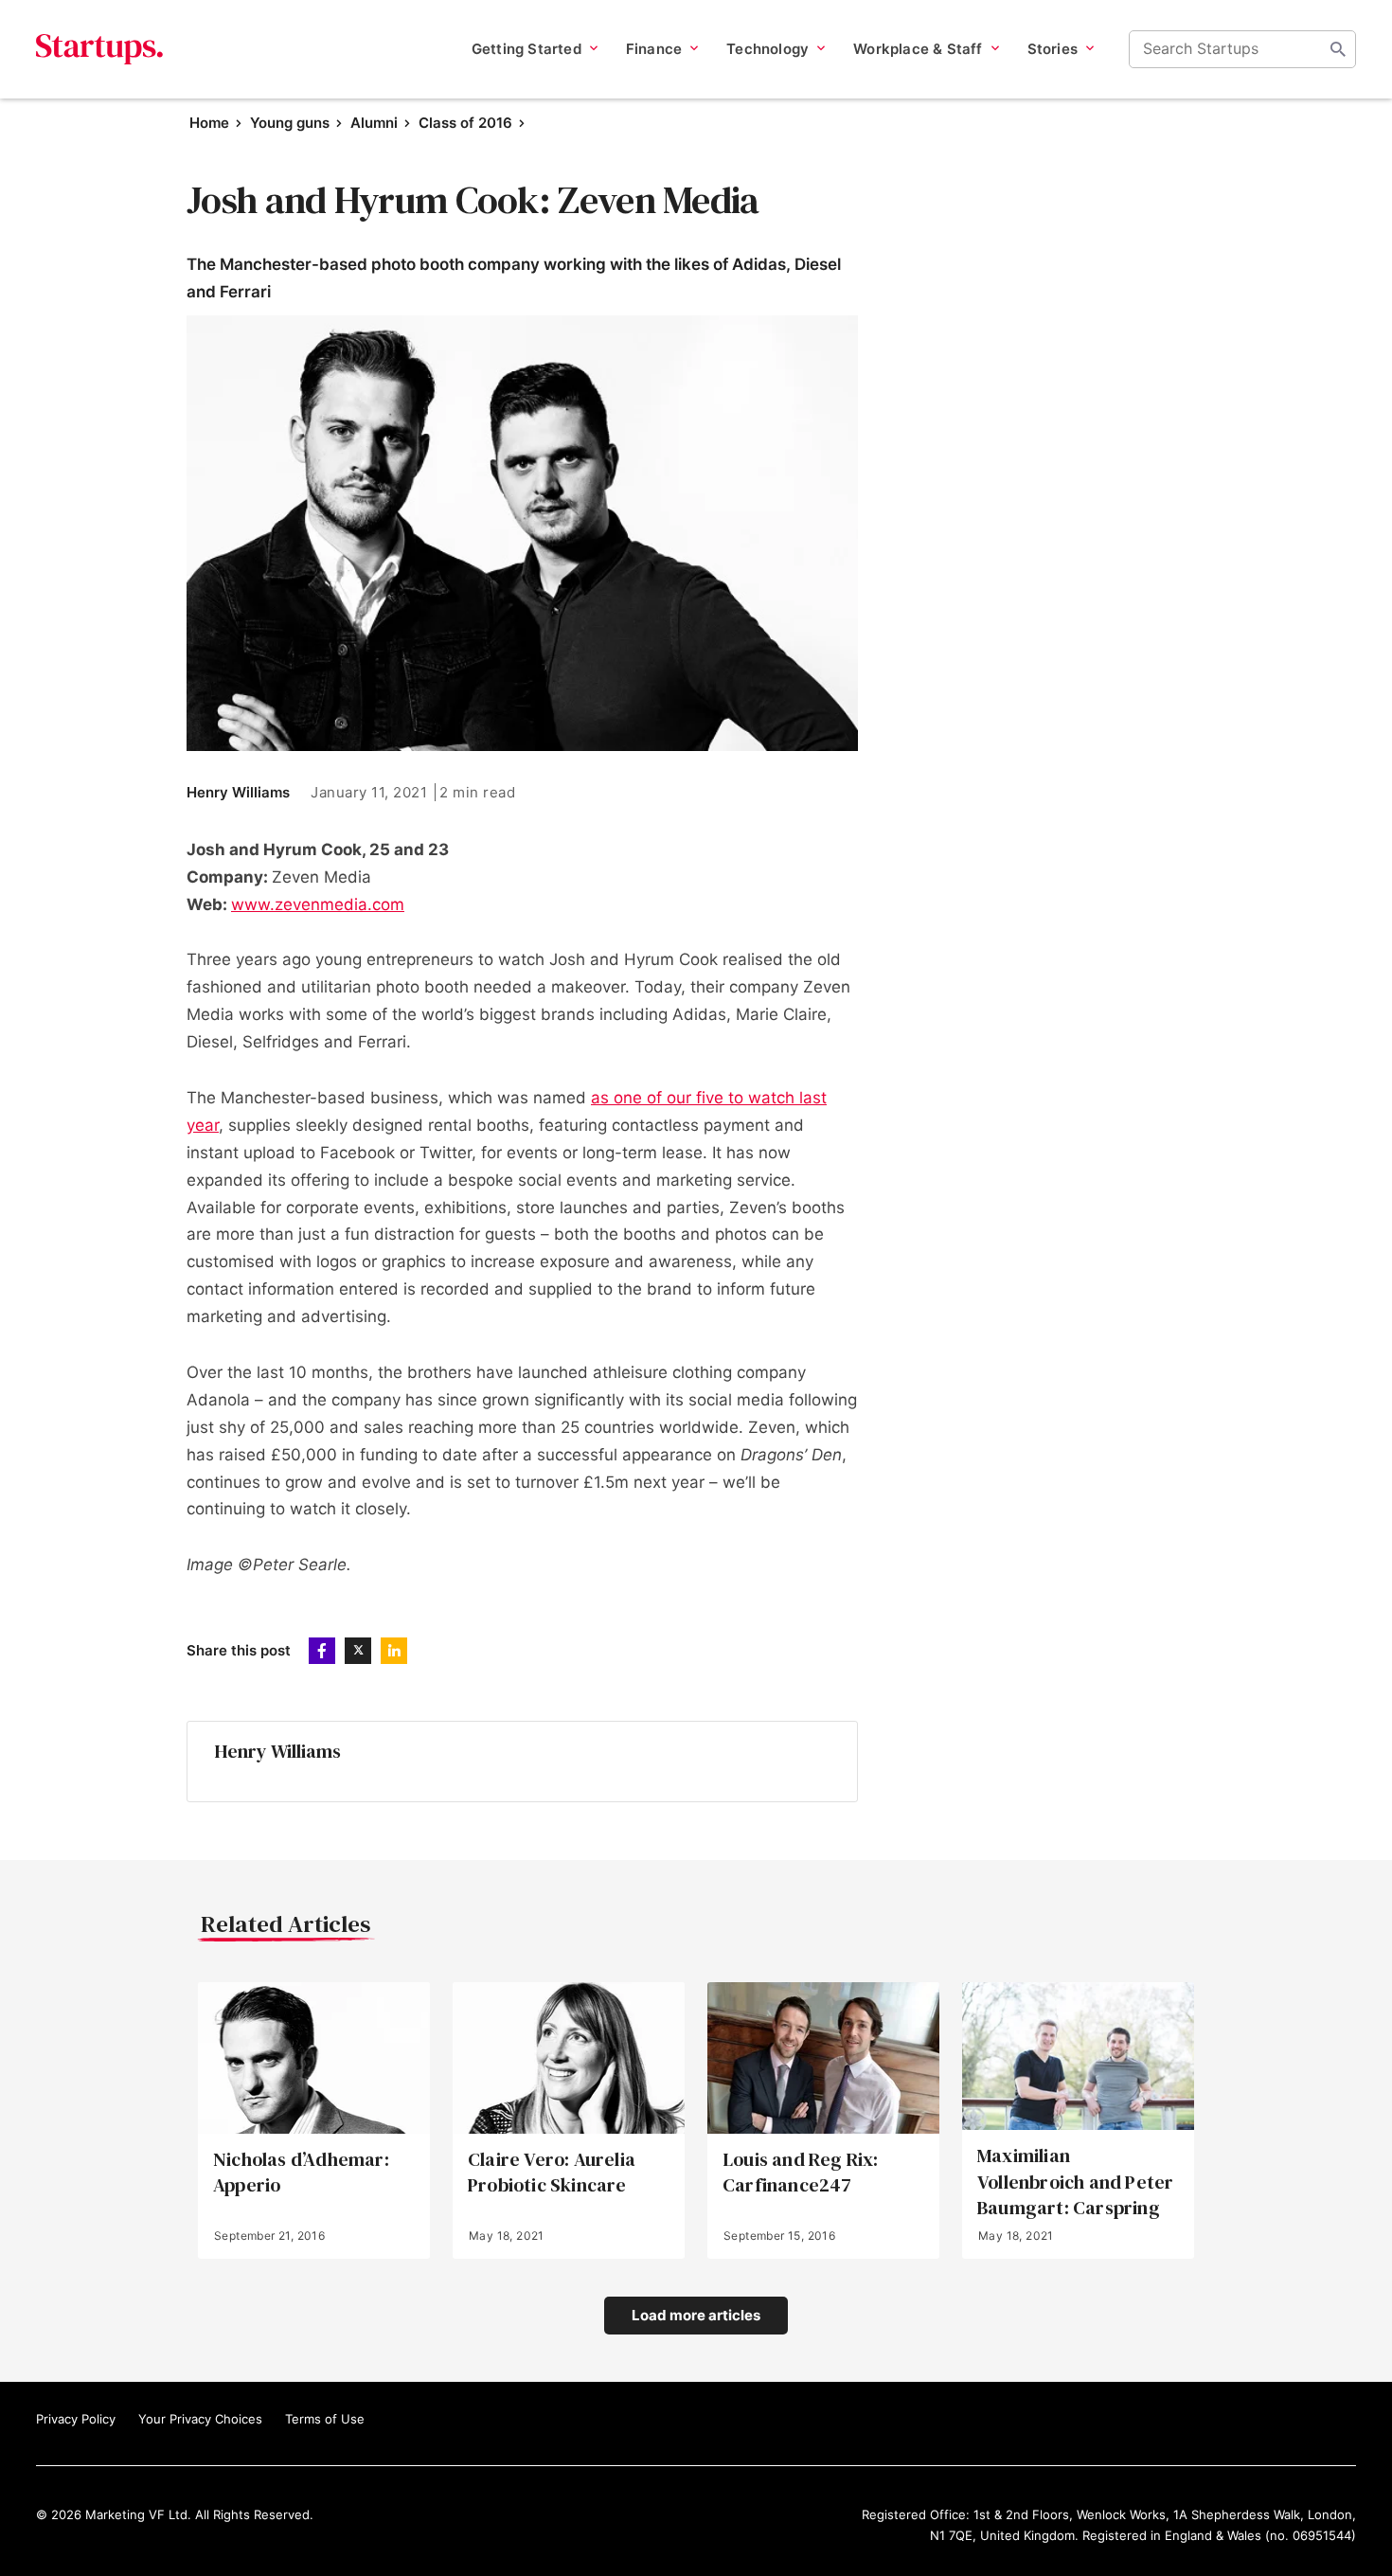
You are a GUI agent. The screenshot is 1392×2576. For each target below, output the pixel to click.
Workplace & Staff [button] (918, 49)
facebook (322, 1651)
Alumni (374, 123)
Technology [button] (767, 49)
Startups (100, 49)
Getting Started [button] (526, 49)
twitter (358, 1651)
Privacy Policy (76, 2419)
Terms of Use (325, 2419)
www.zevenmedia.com (318, 904)
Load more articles (696, 2315)
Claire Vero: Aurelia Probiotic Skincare (552, 2173)
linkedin (394, 1651)
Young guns (290, 123)
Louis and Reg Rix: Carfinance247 (801, 2173)
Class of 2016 (465, 123)
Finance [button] (654, 49)
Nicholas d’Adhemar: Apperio (301, 2173)
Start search (1338, 49)
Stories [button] (1053, 49)
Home (209, 123)
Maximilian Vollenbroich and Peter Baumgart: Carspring (1075, 2182)
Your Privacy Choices (200, 2419)
